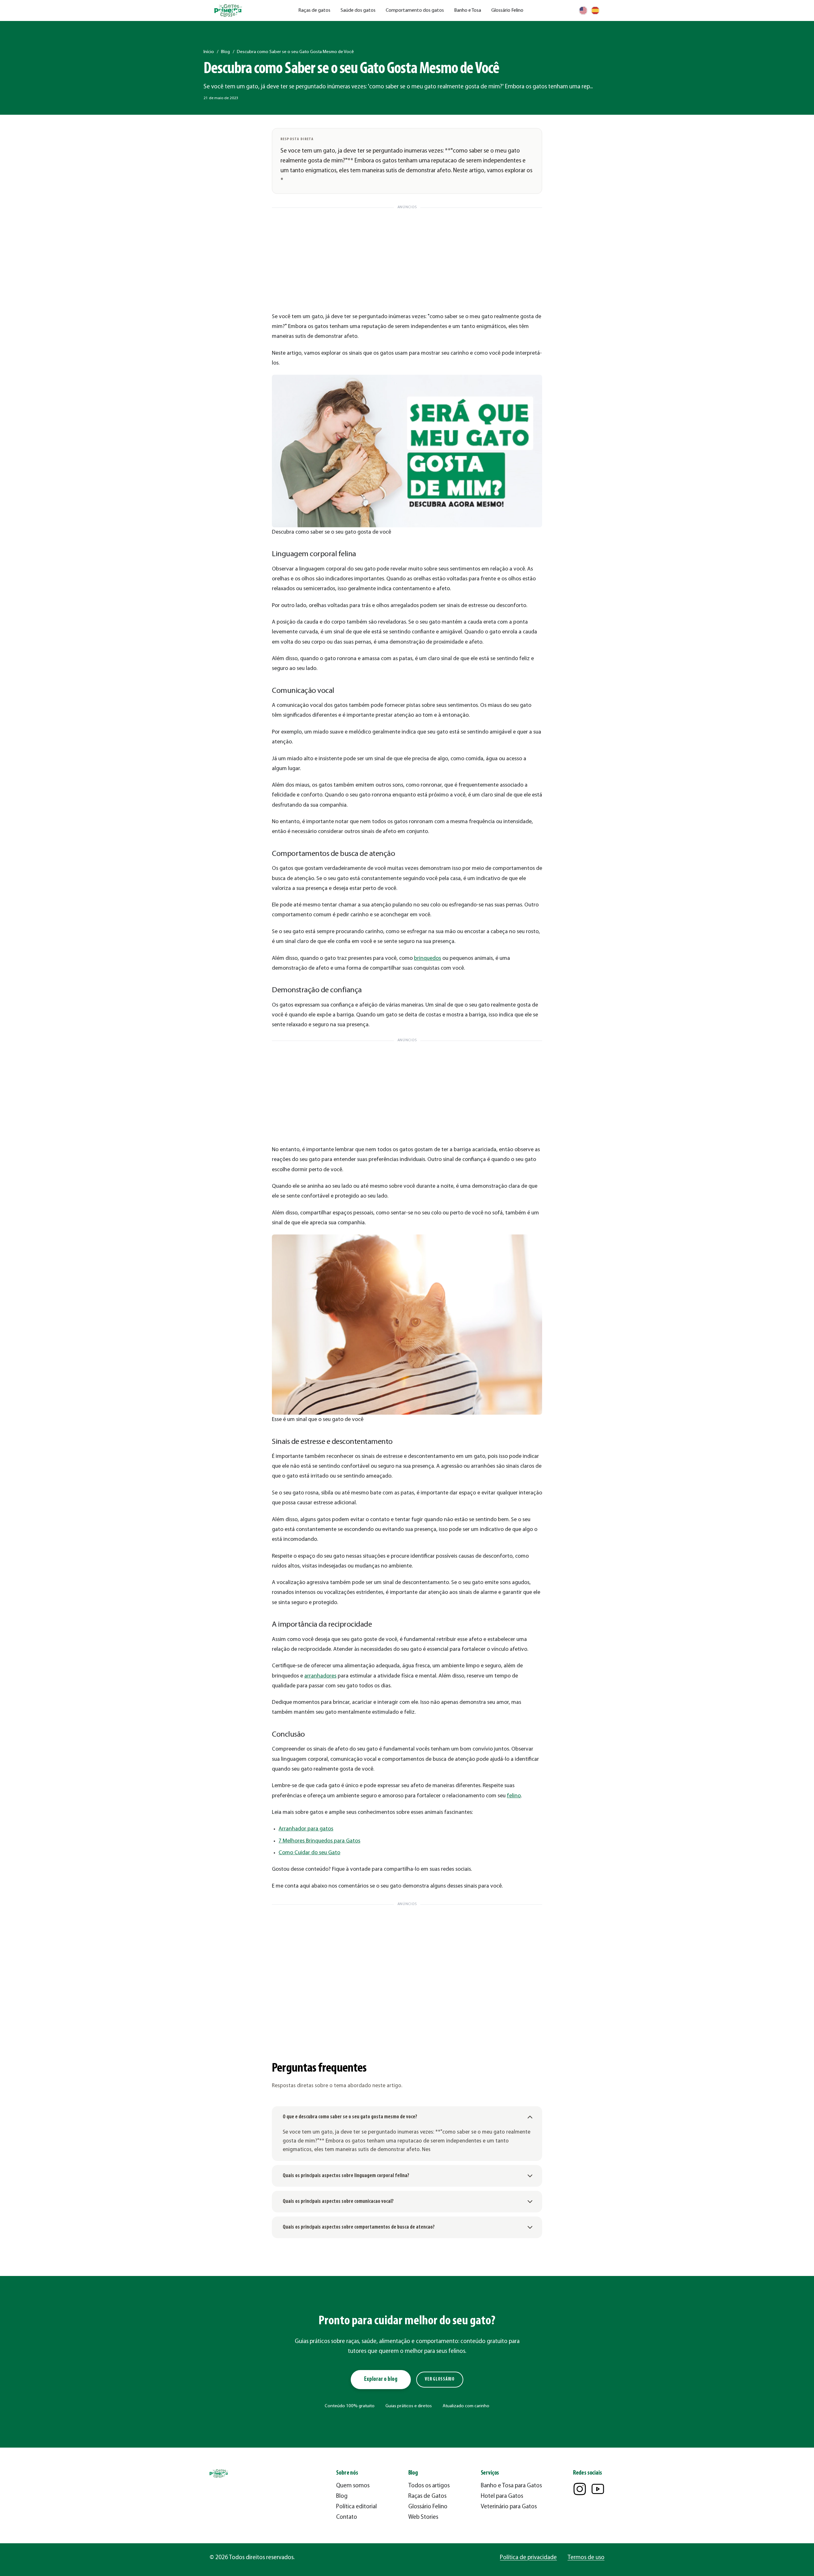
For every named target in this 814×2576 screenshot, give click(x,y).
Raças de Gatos (427, 2496)
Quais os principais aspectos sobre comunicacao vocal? (338, 2201)
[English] (583, 10)
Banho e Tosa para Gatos (511, 2486)
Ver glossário (440, 2379)
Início (209, 52)
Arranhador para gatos (306, 1829)
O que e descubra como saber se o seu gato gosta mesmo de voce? (350, 2117)
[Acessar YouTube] (598, 2489)
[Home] (229, 11)
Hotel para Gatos (502, 2496)
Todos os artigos (429, 2486)
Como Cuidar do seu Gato (309, 1853)
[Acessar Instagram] (580, 2489)
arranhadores (320, 1676)
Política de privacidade (528, 2558)
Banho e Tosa (468, 10)
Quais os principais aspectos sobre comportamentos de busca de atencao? (359, 2227)
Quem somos (353, 2486)
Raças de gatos (314, 10)
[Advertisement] (407, 256)
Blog (225, 52)
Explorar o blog (381, 2379)
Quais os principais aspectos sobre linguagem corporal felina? (346, 2176)
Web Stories (423, 2517)
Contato (347, 2517)
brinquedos (428, 958)
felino (514, 1796)
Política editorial (356, 2507)
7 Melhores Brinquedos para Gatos (319, 1841)
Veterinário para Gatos (509, 2507)
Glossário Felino (507, 10)
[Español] (595, 10)
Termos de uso (586, 2558)
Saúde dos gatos (358, 10)
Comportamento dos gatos (415, 10)
